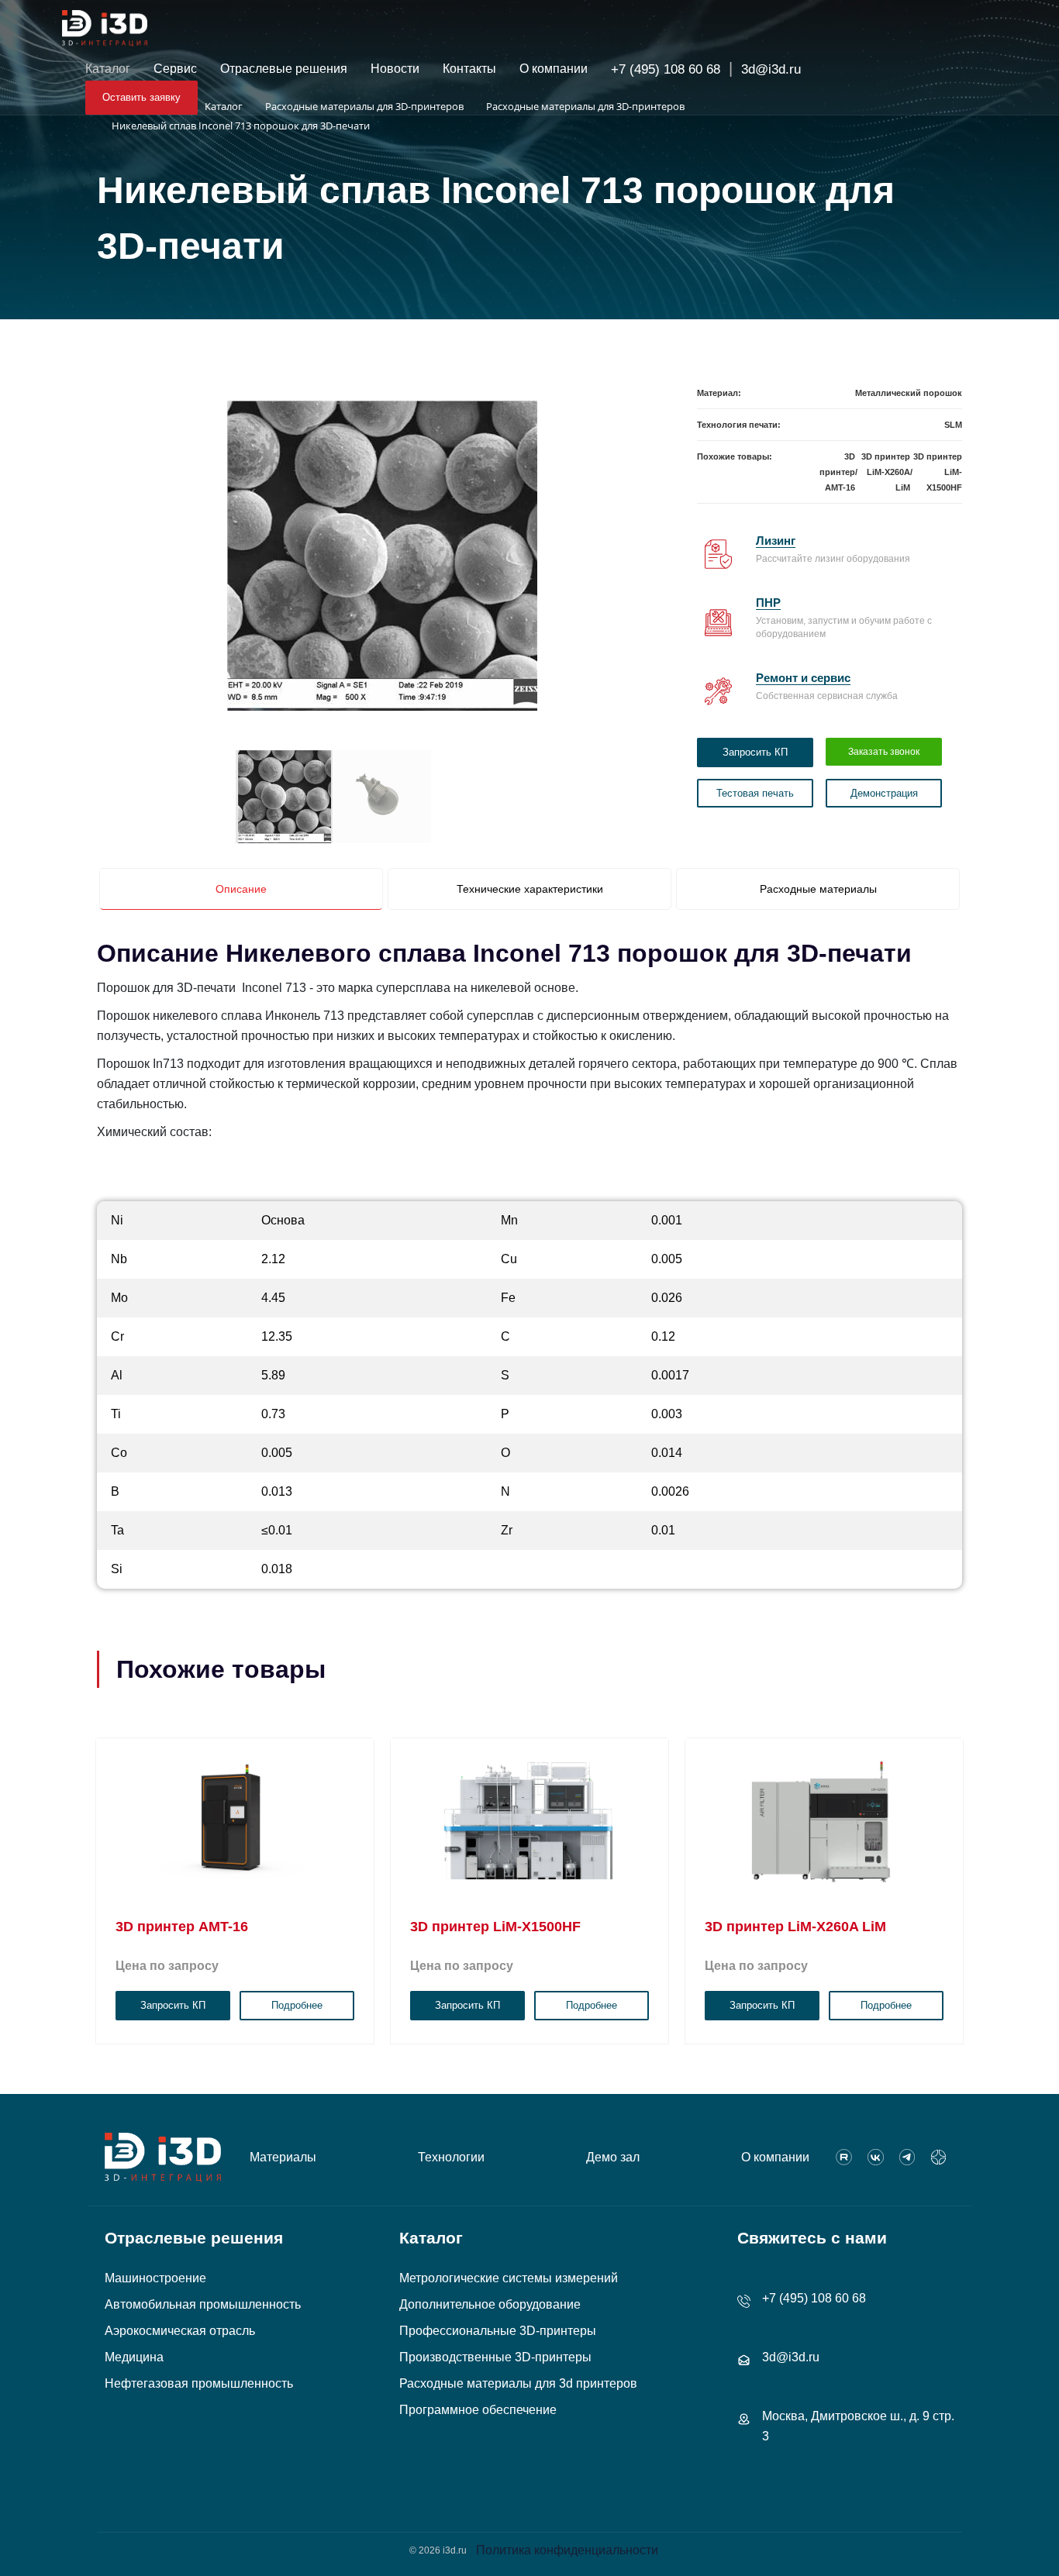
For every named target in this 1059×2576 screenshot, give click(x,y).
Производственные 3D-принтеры (495, 2357)
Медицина (134, 2357)
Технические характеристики (530, 889)
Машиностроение (155, 2278)
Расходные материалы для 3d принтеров (518, 2383)
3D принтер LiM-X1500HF (938, 472)
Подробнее (297, 2005)
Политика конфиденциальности (567, 2550)
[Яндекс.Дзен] (938, 2158)
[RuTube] (844, 2158)
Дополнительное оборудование (490, 2304)
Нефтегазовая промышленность (199, 2383)
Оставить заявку (141, 97)
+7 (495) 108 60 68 (666, 69)
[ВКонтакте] (876, 2158)
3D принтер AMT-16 (837, 472)
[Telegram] (907, 2158)
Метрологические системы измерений (509, 2278)
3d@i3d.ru (771, 69)
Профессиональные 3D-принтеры (498, 2331)
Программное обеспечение (478, 2410)
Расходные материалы (818, 889)
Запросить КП (755, 752)
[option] (382, 556)
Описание (241, 889)
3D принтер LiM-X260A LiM (886, 472)
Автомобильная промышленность (203, 2304)
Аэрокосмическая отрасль (180, 2331)
